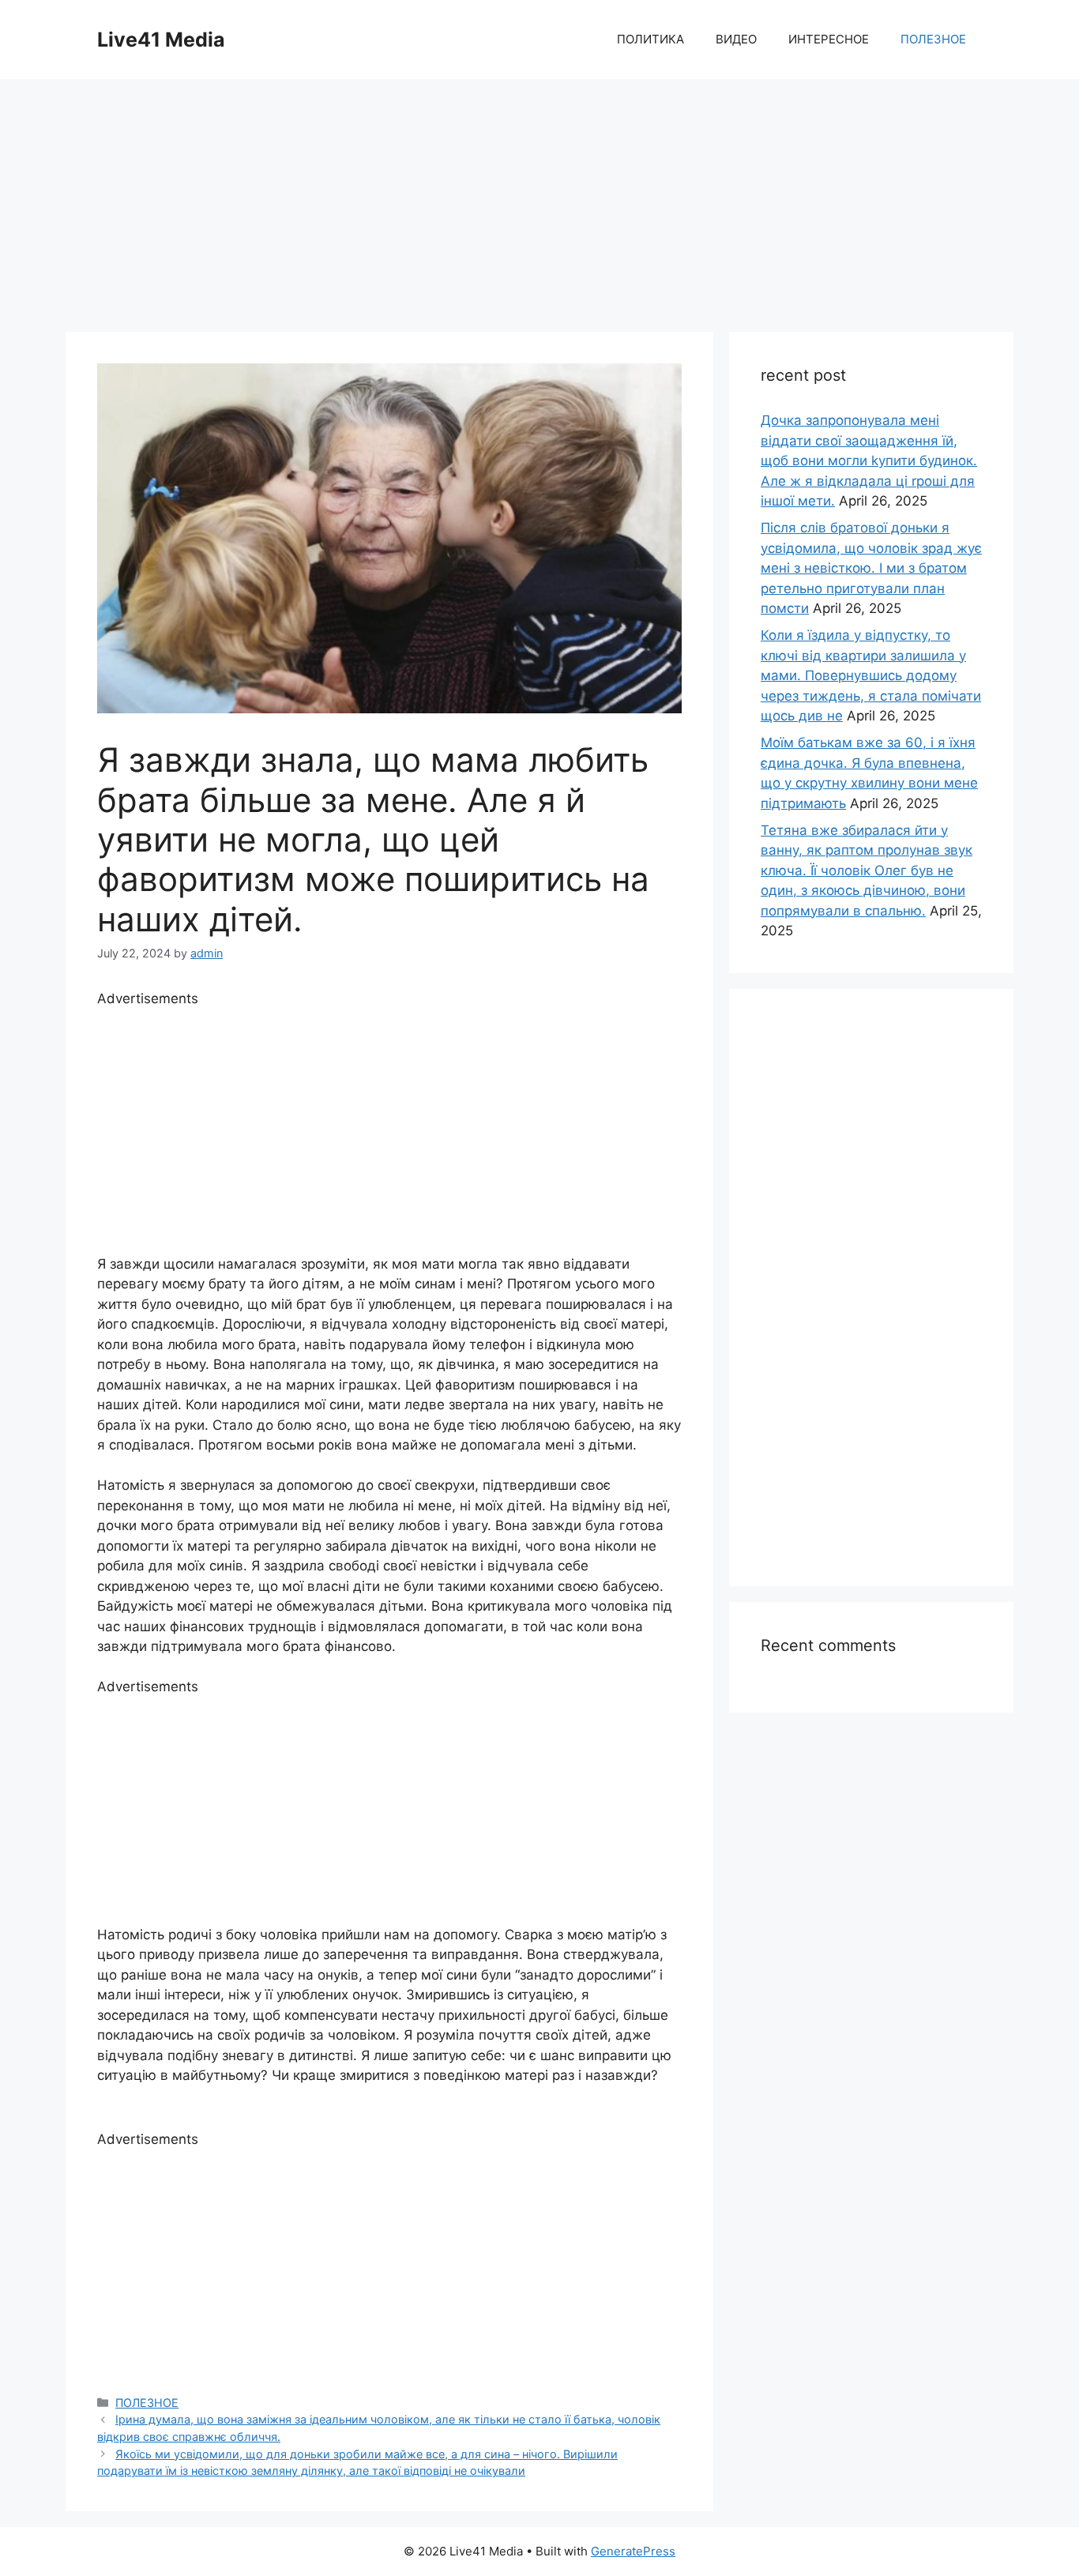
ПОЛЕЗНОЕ (933, 39)
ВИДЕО (736, 39)
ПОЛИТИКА (650, 39)
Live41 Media (161, 39)
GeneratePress (633, 2551)
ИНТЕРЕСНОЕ (829, 39)
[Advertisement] (539, 197)
